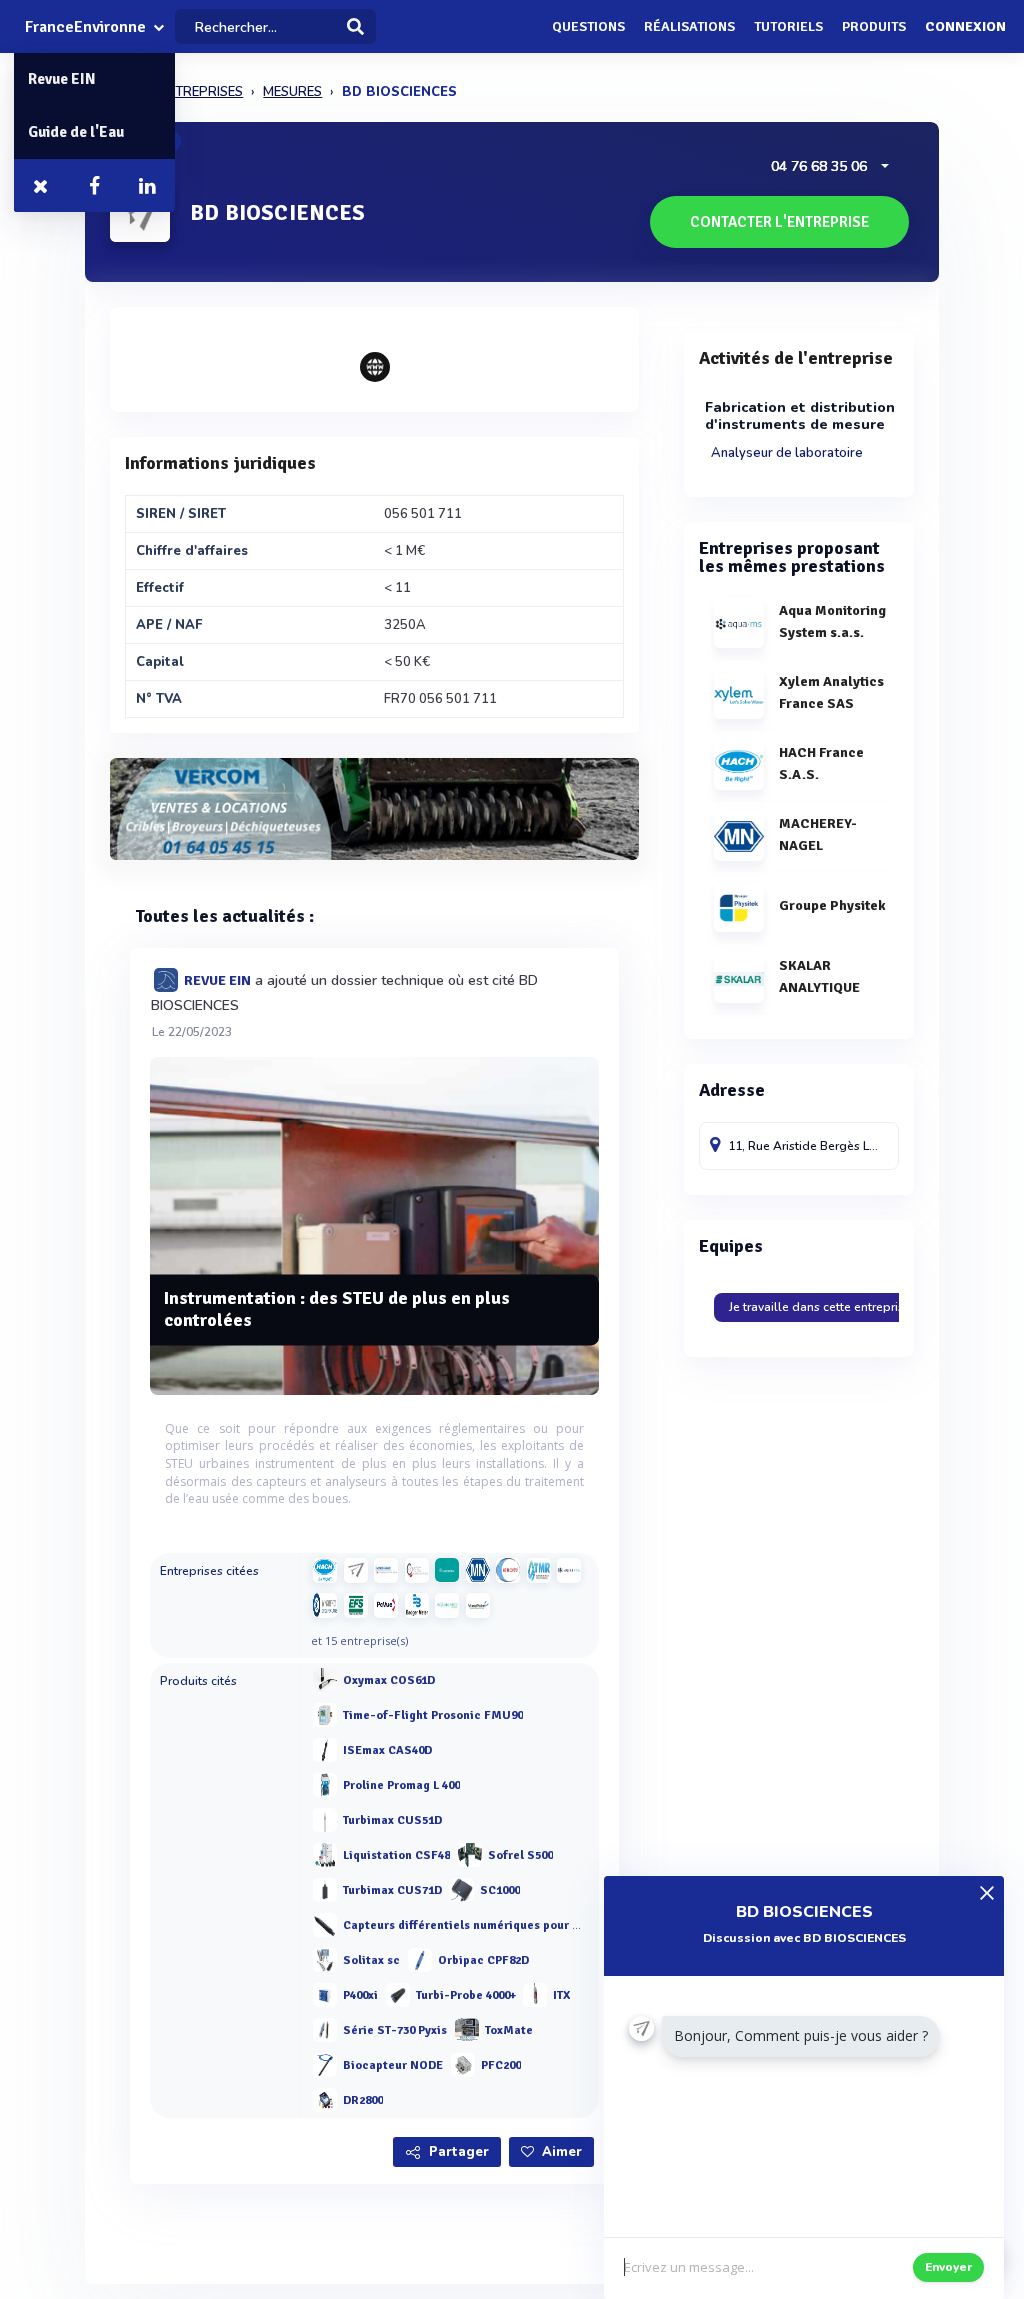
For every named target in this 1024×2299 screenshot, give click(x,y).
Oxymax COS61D (389, 1680)
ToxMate (509, 2030)
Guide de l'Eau (76, 132)
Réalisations (689, 26)
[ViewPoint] (478, 1605)
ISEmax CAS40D (387, 1750)
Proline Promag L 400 (401, 1785)
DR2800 (363, 2100)
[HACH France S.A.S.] (325, 1570)
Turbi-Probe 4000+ (466, 1995)
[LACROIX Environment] (447, 1570)
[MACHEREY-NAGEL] (478, 1570)
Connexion (965, 26)
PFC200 (501, 2065)
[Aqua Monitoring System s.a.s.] (569, 1570)
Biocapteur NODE (393, 2065)
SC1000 (500, 1890)
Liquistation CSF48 (396, 1855)
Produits (874, 26)
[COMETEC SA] (417, 1570)
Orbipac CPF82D (483, 1960)
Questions (588, 26)
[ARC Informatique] (386, 1605)
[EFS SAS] (356, 1605)
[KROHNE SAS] (386, 1570)
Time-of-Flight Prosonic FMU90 (433, 1715)
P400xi (360, 1995)
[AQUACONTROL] (508, 1570)
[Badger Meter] (417, 1605)
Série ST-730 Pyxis (395, 2030)
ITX (561, 1995)
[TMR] (539, 1570)
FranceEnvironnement (85, 27)
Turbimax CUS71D (392, 1890)
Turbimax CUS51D (392, 1820)
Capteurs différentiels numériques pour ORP (469, 1925)
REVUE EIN (217, 980)
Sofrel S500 (520, 1855)
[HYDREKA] (325, 1605)
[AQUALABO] (447, 1605)
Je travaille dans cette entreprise (820, 1307)
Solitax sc (371, 1960)
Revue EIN (62, 79)
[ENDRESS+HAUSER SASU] (356, 1570)
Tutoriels (788, 26)
